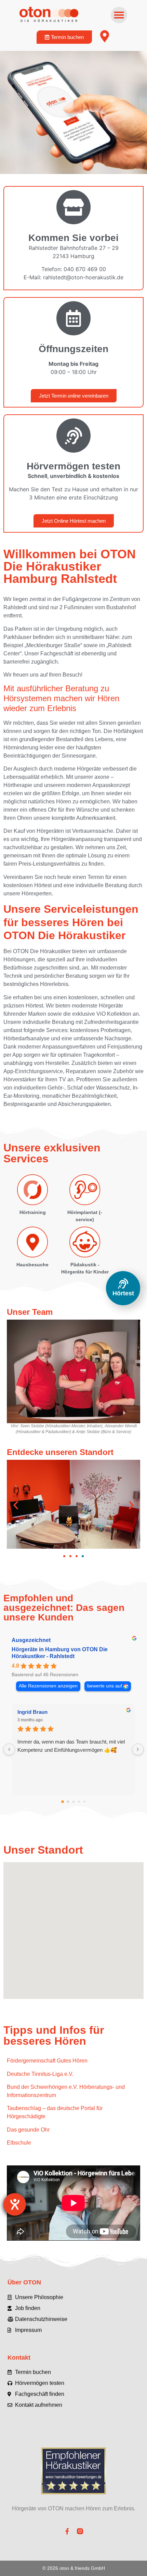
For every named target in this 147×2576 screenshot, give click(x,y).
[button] (119, 15)
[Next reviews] (138, 1749)
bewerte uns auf (105, 1686)
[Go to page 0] (63, 1802)
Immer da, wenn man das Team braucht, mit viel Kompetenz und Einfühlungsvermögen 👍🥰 (71, 1746)
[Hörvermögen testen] (73, 436)
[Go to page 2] (73, 1802)
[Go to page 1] (68, 1802)
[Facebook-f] (67, 2531)
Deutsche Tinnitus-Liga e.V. (40, 2074)
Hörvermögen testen (73, 466)
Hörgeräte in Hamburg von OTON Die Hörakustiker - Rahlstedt (60, 1653)
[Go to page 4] (84, 1802)
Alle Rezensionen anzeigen (48, 1686)
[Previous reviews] (9, 1749)
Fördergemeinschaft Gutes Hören (47, 2061)
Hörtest (123, 1293)
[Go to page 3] (79, 1802)
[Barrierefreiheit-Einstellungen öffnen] (15, 2204)
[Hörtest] (123, 1283)
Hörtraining (33, 1212)
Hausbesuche (32, 1265)
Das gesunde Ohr (28, 2130)
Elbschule (19, 2143)
